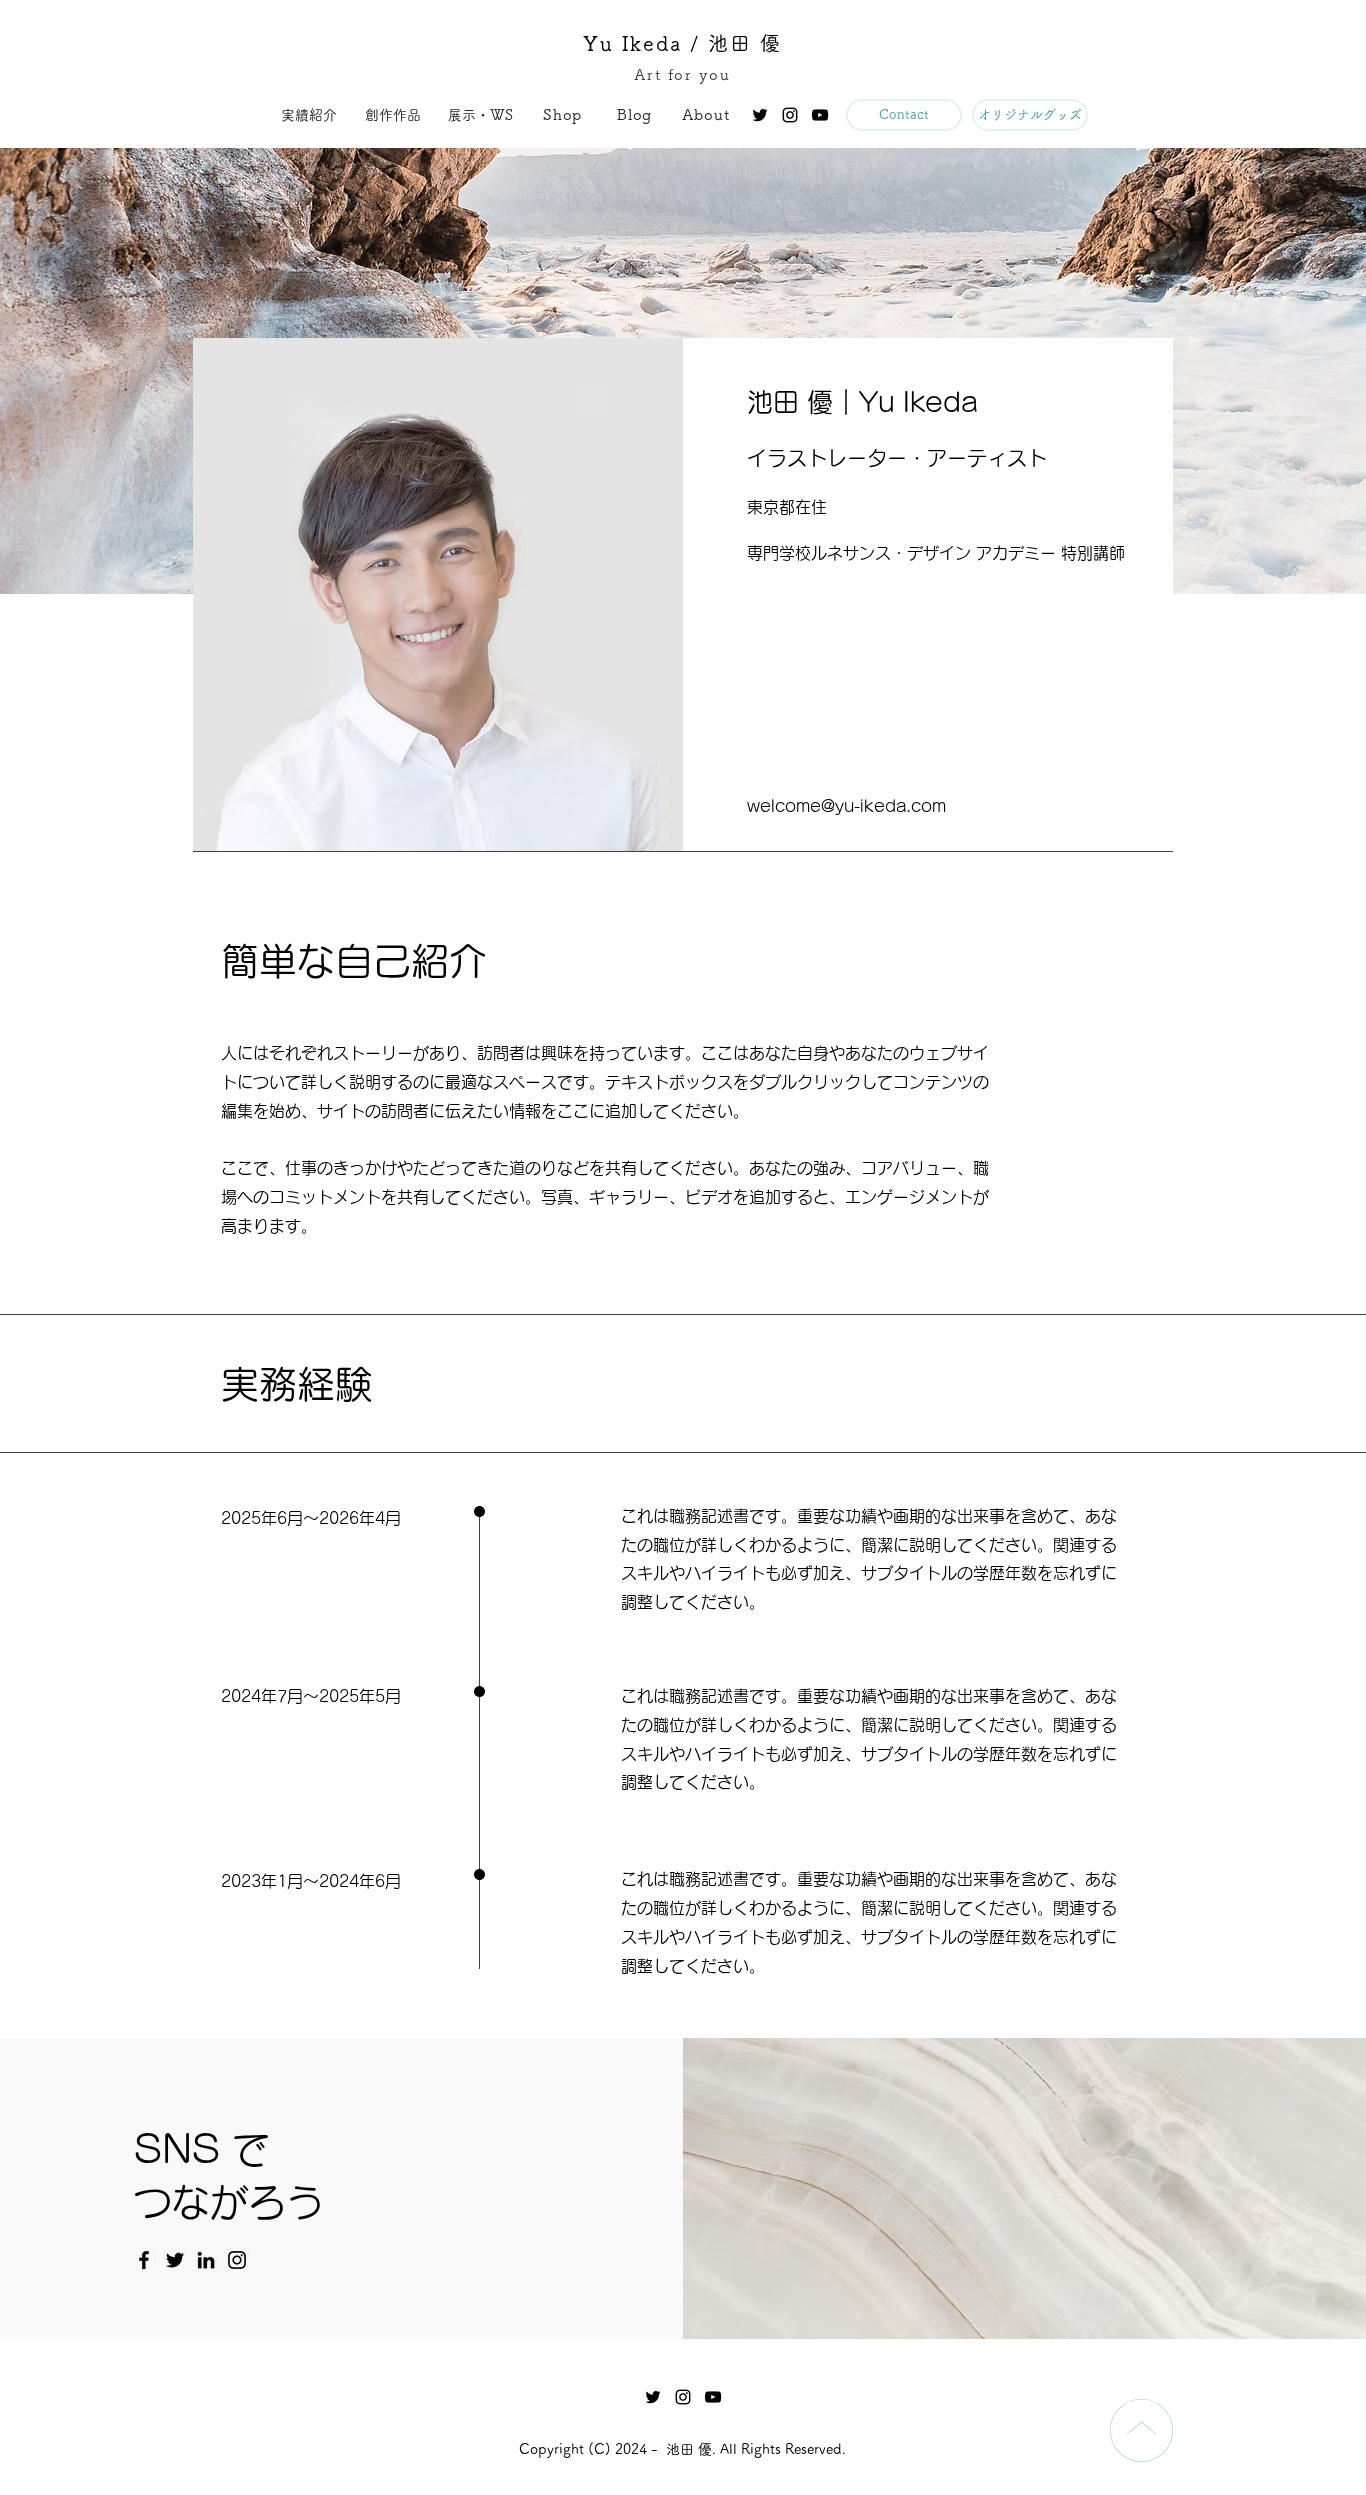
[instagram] (790, 115)
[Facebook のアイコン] (144, 2260)
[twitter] (760, 115)
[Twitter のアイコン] (175, 2260)
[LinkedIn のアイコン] (206, 2260)
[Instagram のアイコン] (237, 2260)
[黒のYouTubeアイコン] (820, 115)
